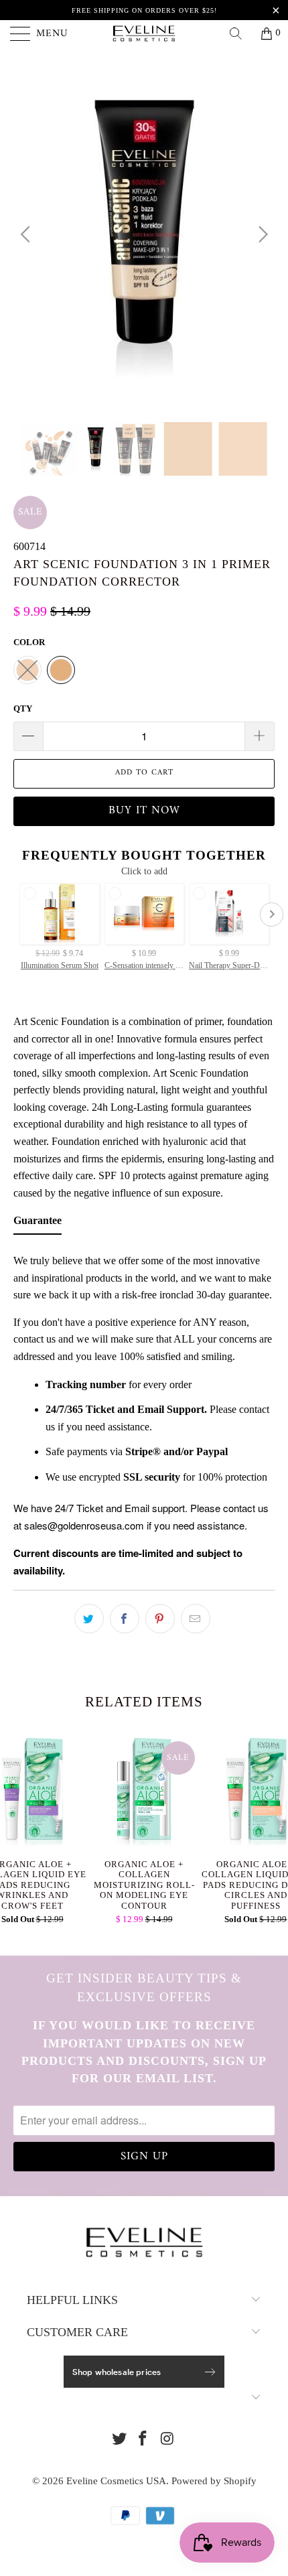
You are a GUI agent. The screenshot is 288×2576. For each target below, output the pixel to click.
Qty (23, 708)
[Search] (240, 33)
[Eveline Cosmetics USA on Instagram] (167, 2440)
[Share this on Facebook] (125, 1619)
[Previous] (27, 234)
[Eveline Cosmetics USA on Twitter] (119, 2440)
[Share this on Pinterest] (160, 1619)
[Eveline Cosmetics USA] (144, 33)
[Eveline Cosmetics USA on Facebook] (143, 2440)
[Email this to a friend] (196, 1619)
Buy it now (144, 811)
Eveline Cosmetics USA (116, 2481)
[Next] (261, 234)
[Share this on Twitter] (89, 1619)
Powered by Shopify (214, 2481)
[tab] (38, 1223)
